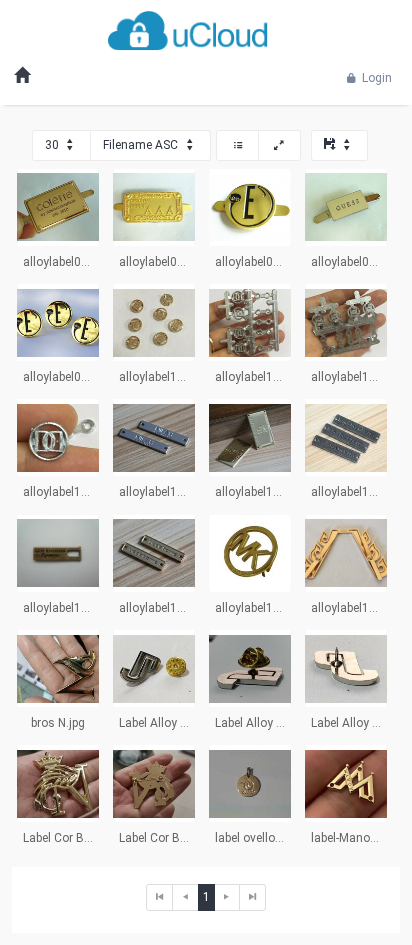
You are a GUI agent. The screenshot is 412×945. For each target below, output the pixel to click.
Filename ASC (142, 145)
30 (53, 145)
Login (375, 78)
